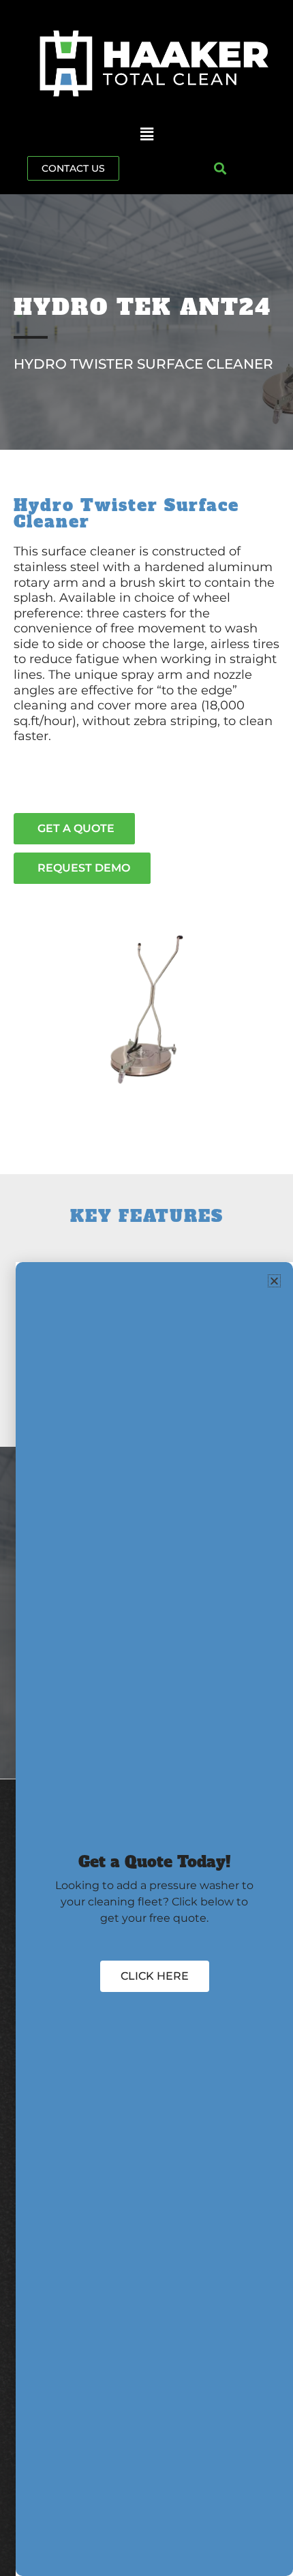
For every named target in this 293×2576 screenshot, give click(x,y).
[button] (146, 135)
